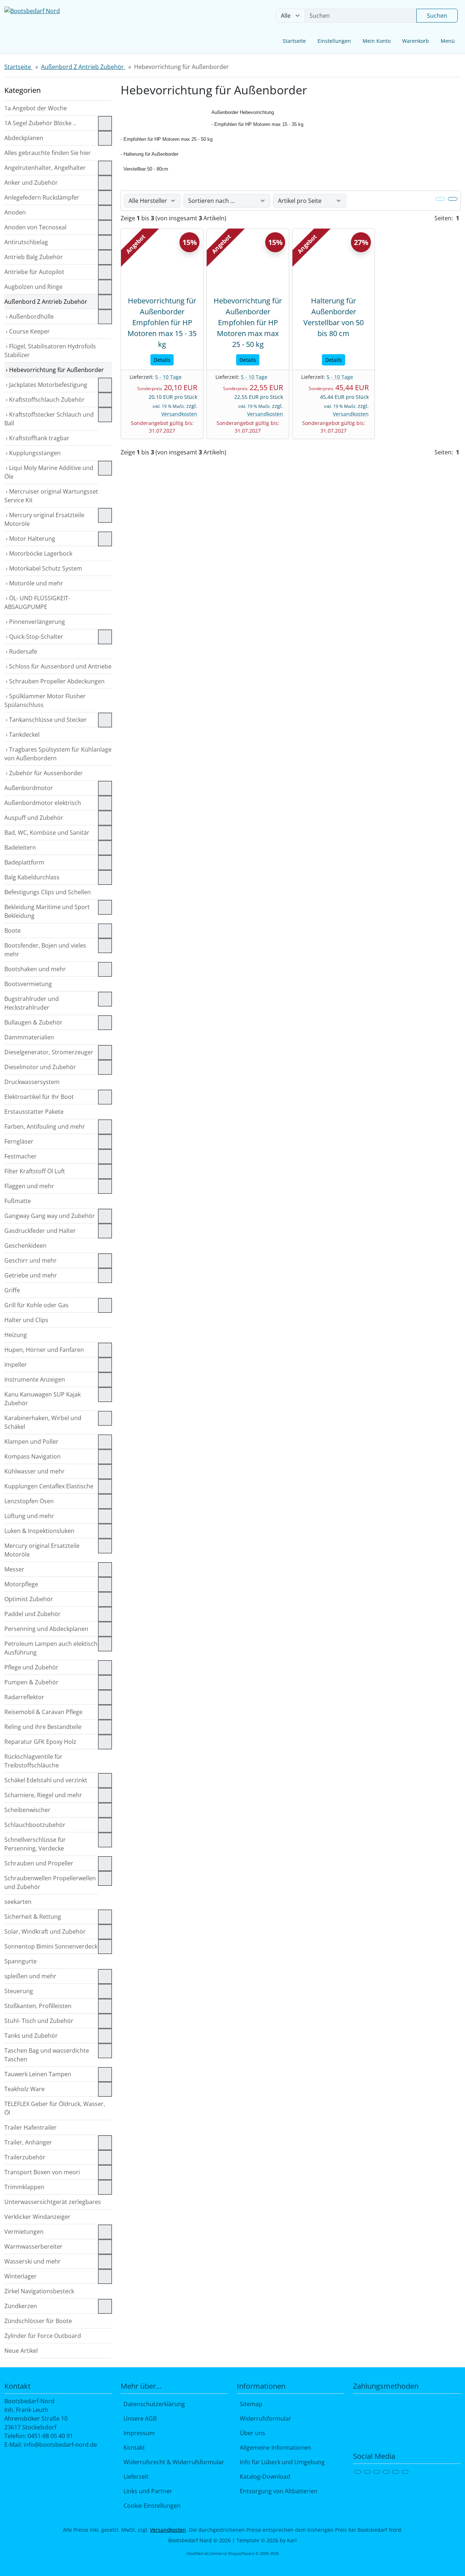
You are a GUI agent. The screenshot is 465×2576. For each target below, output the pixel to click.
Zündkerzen (21, 2306)
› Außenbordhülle (29, 316)
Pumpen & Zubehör (31, 1682)
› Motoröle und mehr (34, 583)
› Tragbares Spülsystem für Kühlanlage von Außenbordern (58, 754)
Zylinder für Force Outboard (43, 2336)
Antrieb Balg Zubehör (34, 257)
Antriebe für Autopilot (34, 272)
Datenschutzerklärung (153, 2404)
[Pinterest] (396, 2472)
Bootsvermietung (28, 984)
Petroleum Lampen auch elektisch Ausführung (51, 1648)
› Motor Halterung (30, 539)
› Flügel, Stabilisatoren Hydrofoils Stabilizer (50, 351)
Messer (14, 1569)
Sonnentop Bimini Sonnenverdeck (51, 1946)
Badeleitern (20, 847)
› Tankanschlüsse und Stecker (46, 720)
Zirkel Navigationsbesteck (39, 2291)
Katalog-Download (264, 2477)
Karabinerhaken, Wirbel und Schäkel (43, 1422)
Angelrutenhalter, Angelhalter (45, 168)
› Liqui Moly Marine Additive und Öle (49, 472)
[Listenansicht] (453, 199)
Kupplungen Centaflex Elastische (49, 1486)
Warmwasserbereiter (33, 2246)
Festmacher (21, 1156)
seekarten (18, 1902)
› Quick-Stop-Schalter (34, 637)
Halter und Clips (26, 1320)
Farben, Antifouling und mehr (45, 1127)
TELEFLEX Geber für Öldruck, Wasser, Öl (55, 2108)
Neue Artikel (21, 2351)
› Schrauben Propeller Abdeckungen (54, 681)
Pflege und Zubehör (31, 1667)
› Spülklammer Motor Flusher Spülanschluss (45, 700)
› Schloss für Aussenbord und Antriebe (58, 666)
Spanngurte (21, 1961)
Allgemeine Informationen (274, 2448)
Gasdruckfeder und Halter (40, 1231)
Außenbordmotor (29, 788)
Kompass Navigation (33, 1456)
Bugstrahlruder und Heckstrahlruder (32, 1003)
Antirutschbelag (26, 242)
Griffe (12, 1290)
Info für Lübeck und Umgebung (281, 2462)
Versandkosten (179, 414)
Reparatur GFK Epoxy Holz (40, 1742)
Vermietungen (24, 2232)
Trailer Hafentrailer (31, 2127)
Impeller (16, 1365)
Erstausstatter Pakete (34, 1112)
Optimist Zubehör (29, 1599)
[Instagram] (377, 2472)
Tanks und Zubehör (31, 2036)
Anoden (15, 212)
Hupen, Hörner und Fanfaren (44, 1350)
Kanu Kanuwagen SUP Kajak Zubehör (43, 1399)
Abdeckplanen (24, 138)
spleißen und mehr (30, 1976)
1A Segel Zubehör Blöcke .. (40, 123)
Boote (13, 931)
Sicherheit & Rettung (33, 1917)
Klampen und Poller (31, 1442)
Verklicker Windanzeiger (37, 2217)
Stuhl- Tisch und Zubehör (39, 2021)
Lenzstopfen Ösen (29, 1501)
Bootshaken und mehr (35, 969)
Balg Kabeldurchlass (32, 877)
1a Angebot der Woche (36, 108)
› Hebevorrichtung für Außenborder (54, 370)
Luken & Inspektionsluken (39, 1531)
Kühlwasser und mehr (35, 1471)
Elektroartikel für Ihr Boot (39, 1097)
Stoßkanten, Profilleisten (38, 2006)
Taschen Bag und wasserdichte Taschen (47, 2055)
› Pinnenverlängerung (35, 622)
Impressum (138, 2433)
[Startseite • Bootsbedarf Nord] (58, 27)
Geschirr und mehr (31, 1260)
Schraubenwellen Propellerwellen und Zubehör (50, 1882)
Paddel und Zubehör (33, 1614)
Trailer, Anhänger (28, 2142)
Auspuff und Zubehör (34, 818)
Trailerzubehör (25, 2157)
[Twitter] (367, 2472)
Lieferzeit (135, 2477)
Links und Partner (146, 2491)
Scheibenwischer (27, 1810)
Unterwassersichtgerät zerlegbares (53, 2202)
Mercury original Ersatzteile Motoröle (42, 1550)
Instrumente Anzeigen (35, 1379)
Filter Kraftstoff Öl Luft (35, 1171)
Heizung (16, 1335)
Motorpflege (21, 1584)
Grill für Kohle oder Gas (37, 1305)
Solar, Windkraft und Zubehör (45, 1931)
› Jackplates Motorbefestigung (46, 385)
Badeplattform (24, 862)
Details (162, 360)
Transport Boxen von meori (42, 2172)
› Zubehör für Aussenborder (44, 773)
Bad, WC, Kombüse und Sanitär (47, 833)
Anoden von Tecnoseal (35, 227)
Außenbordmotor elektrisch (43, 803)
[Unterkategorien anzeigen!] (105, 123)
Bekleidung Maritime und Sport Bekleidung (47, 911)
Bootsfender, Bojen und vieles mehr (45, 950)
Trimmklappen (24, 2187)
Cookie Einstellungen (151, 2506)
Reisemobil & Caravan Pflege (43, 1712)
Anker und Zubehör (31, 183)
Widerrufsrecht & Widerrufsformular (172, 2462)
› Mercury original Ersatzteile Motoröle (44, 519)
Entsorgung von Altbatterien (277, 2491)
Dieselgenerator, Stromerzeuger (49, 1052)
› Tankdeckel (22, 735)
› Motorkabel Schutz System (43, 568)
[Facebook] (358, 2472)
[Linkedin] (405, 2472)
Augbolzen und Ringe (33, 287)
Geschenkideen (25, 1246)
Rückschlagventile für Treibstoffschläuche (33, 1761)
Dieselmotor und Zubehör (40, 1067)
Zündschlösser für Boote (38, 2321)
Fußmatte (18, 1201)
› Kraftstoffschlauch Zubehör (45, 400)
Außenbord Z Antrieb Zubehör (46, 302)
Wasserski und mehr (33, 2261)
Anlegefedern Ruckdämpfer (42, 197)
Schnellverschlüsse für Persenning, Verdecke (35, 1844)
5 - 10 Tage (168, 377)
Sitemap (250, 2404)
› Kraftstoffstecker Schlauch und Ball (49, 419)
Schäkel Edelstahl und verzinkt (46, 1780)
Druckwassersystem (32, 1082)
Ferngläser (19, 1141)
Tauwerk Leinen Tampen (38, 2074)
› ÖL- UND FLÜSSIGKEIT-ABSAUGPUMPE (37, 602)
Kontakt (133, 2448)
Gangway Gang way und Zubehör (50, 1216)
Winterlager (21, 2276)
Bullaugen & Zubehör (33, 1022)
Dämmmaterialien (29, 1037)
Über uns (251, 2433)
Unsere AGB (139, 2418)
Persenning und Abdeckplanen (46, 1629)
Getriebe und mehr (31, 1275)
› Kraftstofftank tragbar (37, 438)
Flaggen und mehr (29, 1186)
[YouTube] (386, 2472)
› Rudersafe (21, 651)
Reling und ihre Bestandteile (43, 1727)
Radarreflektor (24, 1697)
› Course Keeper (27, 331)
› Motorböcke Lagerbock (38, 553)
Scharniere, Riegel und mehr (43, 1795)
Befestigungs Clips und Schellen (48, 892)
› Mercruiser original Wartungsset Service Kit (51, 496)
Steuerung (19, 1991)
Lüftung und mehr (29, 1516)
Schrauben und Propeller (39, 1863)
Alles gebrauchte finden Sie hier (48, 153)
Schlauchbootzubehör (35, 1825)
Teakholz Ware (25, 2089)
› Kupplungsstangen (33, 453)
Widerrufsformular (264, 2418)
